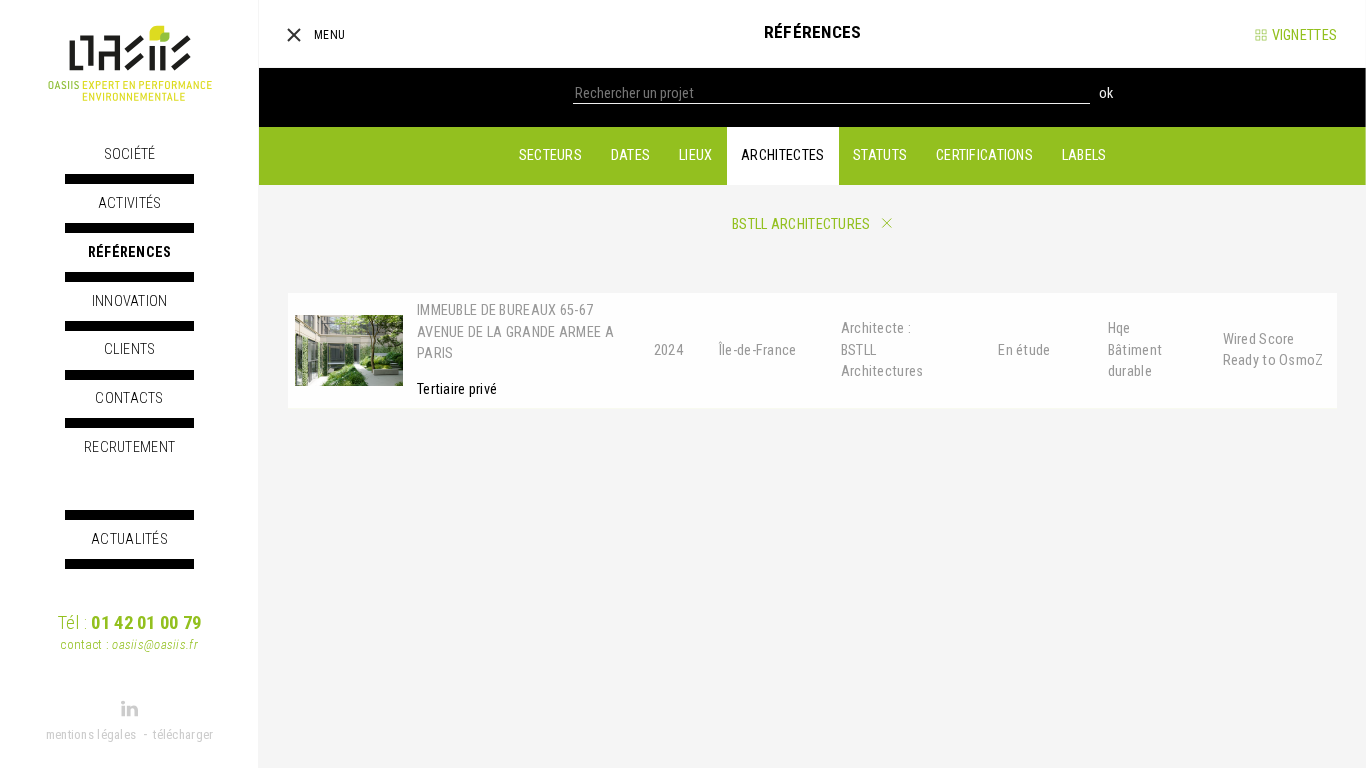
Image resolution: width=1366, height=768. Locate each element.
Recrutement (129, 447)
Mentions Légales (91, 734)
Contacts (129, 398)
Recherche (539, 93)
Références (130, 252)
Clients (130, 349)
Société (130, 154)
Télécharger (183, 734)
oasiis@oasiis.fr (155, 644)
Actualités (129, 539)
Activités (130, 203)
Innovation (130, 301)
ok (1106, 93)
